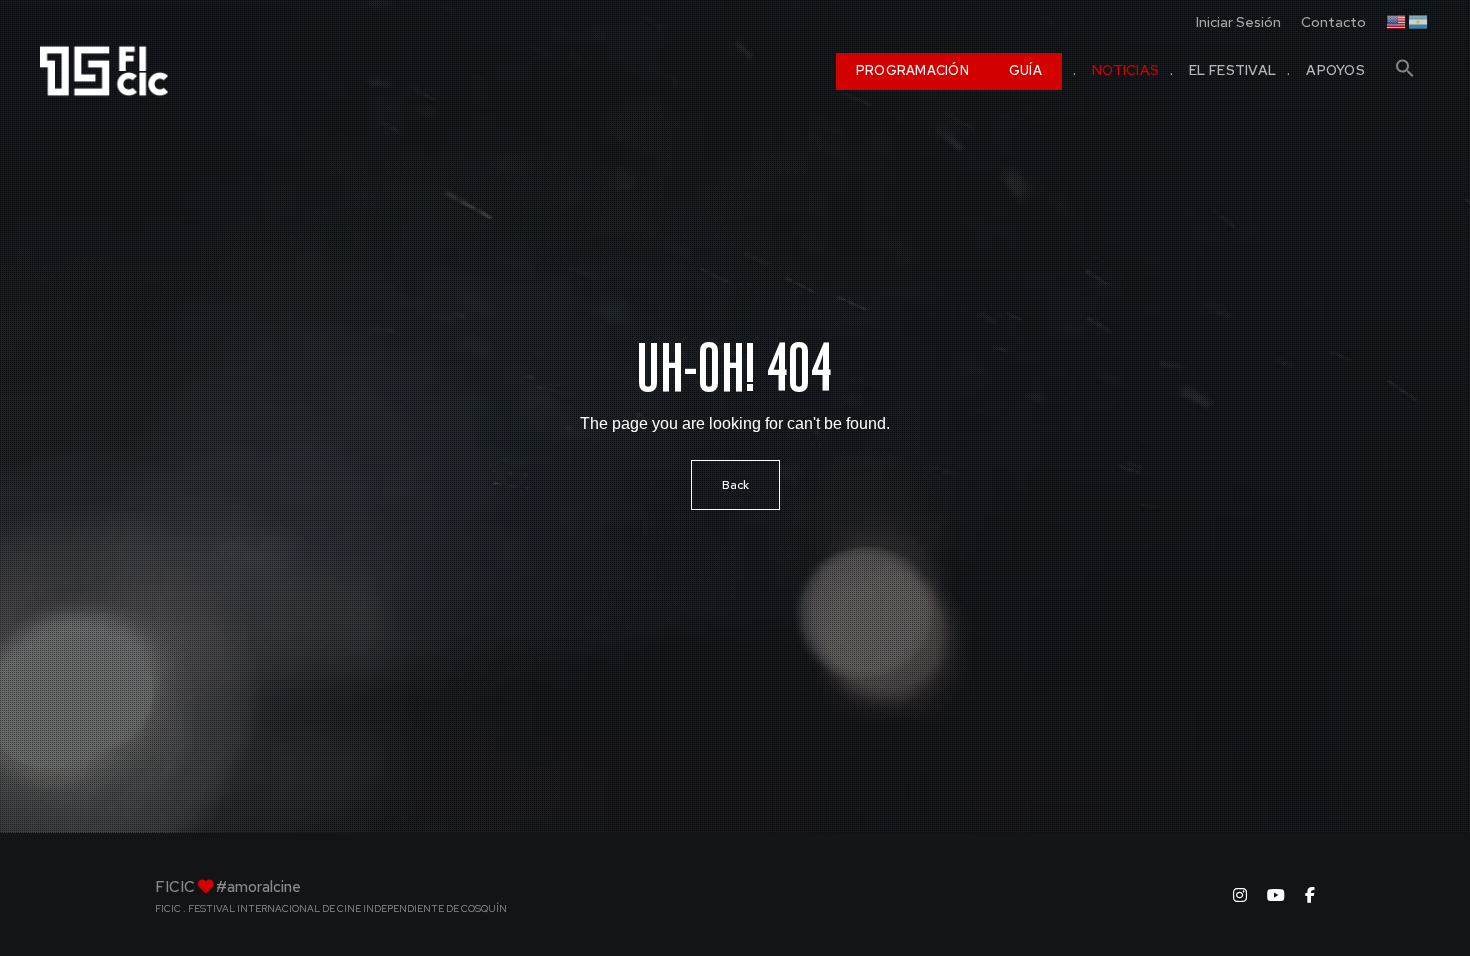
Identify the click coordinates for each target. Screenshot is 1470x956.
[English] (1397, 20)
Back (735, 485)
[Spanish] (1419, 20)
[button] (1405, 60)
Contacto (1333, 22)
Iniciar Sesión (1238, 22)
